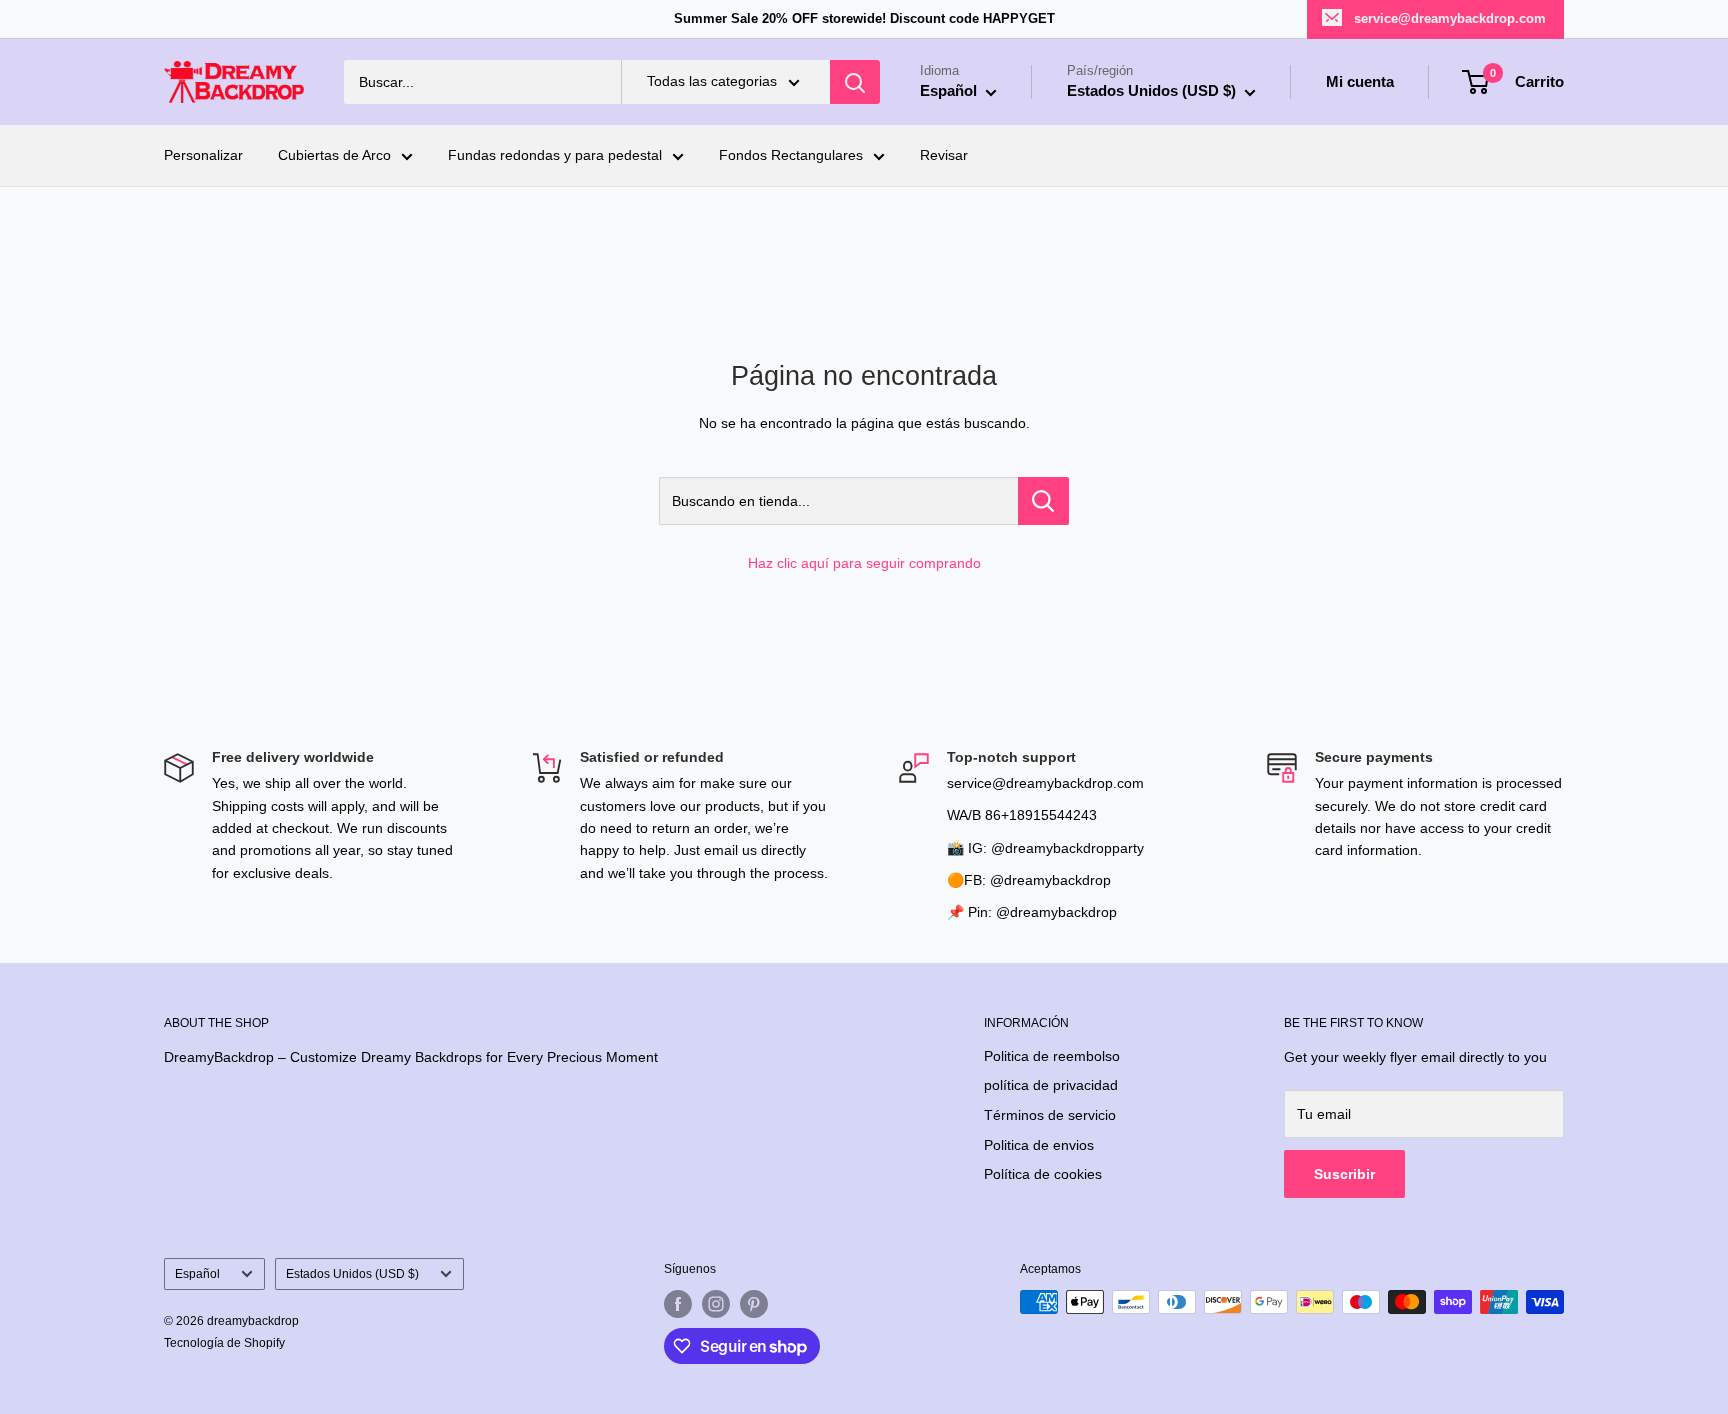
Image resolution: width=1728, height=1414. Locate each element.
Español (197, 1274)
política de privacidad (1051, 1085)
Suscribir (1344, 1174)
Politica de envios (1039, 1145)
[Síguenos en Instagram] (716, 1304)
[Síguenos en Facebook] (678, 1304)
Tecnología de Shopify (224, 1343)
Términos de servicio (1050, 1115)
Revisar (944, 156)
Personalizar (203, 156)
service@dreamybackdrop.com (1450, 18)
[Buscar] (855, 82)
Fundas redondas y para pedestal (555, 156)
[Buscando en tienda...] (1043, 501)
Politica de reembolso (1052, 1056)
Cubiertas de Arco (334, 156)
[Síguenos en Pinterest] (754, 1304)
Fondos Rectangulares (791, 156)
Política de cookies (1043, 1174)
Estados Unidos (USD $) (352, 1274)
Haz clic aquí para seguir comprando (864, 563)
